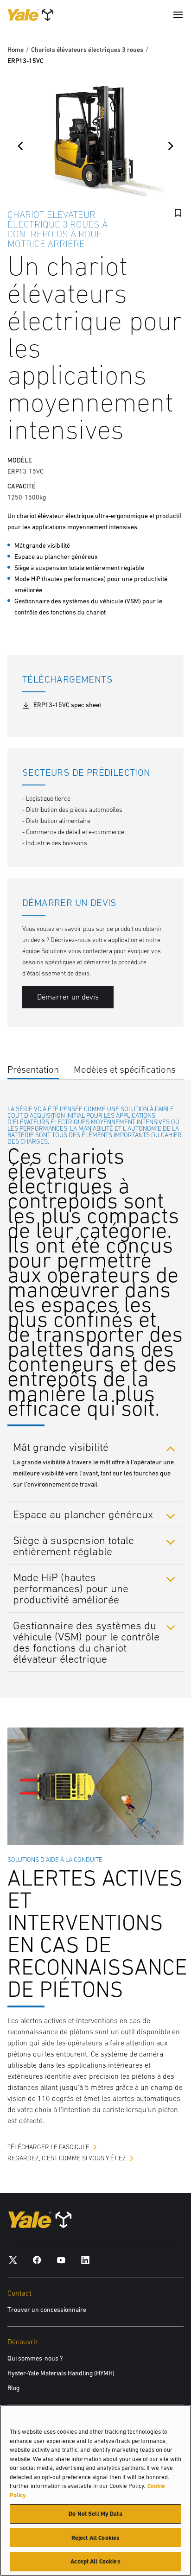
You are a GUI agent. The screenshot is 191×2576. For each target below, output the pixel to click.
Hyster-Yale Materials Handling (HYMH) (61, 2373)
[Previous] (20, 146)
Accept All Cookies (95, 2561)
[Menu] (178, 15)
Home (16, 50)
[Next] (171, 146)
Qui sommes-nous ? (35, 2358)
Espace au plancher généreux (83, 1514)
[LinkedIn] (85, 2260)
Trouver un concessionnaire (47, 2310)
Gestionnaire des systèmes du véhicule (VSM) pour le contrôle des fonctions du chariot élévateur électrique (86, 1642)
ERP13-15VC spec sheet (67, 705)
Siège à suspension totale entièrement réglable (73, 1546)
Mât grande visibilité (61, 1447)
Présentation (33, 1069)
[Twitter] (13, 2260)
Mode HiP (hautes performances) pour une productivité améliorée (71, 1588)
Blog (13, 2388)
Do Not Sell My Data (95, 2514)
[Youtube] (61, 2260)
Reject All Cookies (95, 2538)
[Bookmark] (178, 213)
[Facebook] (37, 2260)
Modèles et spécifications (125, 1069)
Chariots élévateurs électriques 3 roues (87, 50)
